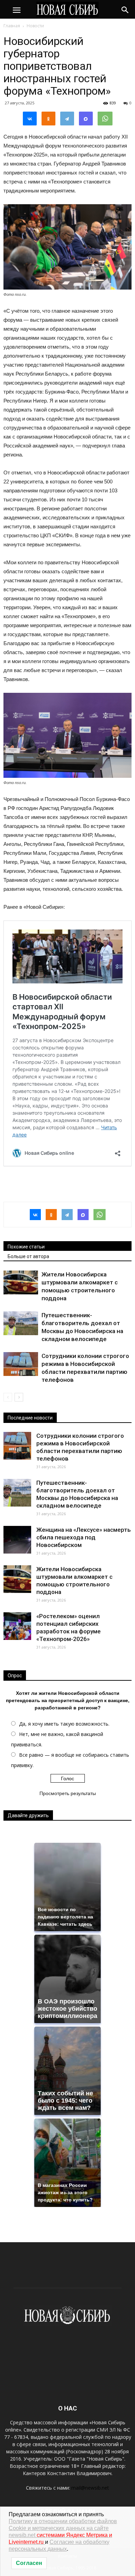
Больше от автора (28, 1256)
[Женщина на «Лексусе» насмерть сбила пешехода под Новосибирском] (17, 1540)
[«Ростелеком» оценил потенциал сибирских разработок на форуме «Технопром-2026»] (17, 1626)
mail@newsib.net (90, 2488)
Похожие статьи (26, 1247)
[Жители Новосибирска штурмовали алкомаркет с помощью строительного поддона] (21, 1282)
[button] (125, 9)
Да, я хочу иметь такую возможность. (64, 1724)
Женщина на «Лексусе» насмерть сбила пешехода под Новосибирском (84, 1537)
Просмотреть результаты (68, 1793)
